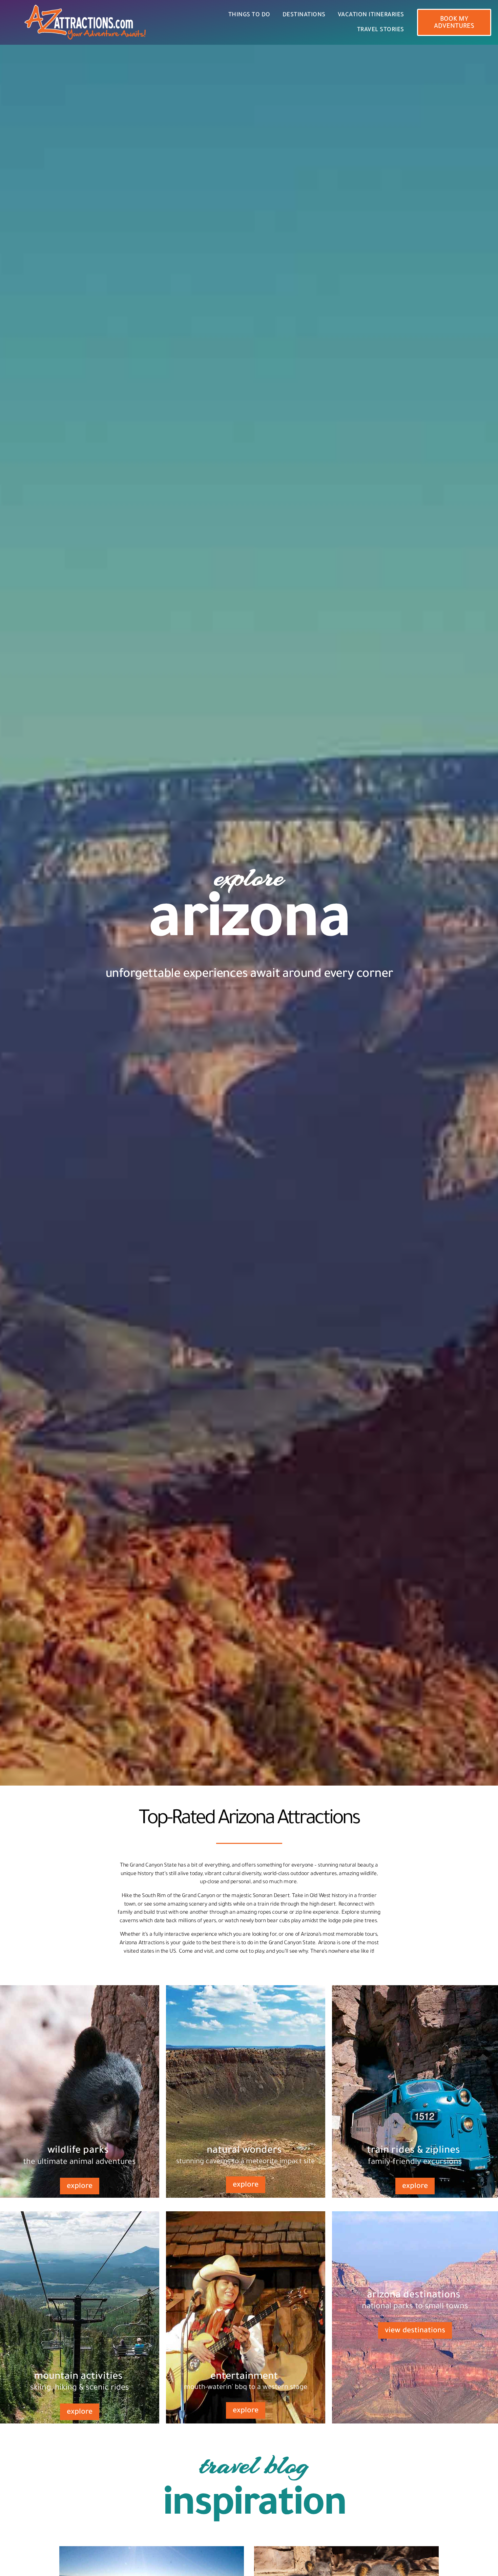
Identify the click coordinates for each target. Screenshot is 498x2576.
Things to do (249, 15)
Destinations (304, 15)
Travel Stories (381, 30)
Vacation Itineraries (371, 15)
